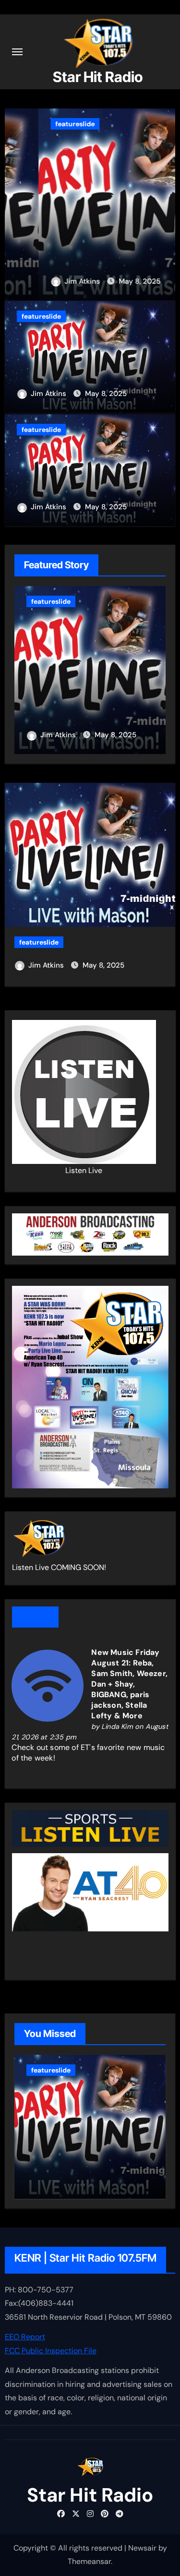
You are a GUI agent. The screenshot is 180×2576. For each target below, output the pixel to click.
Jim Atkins (49, 281)
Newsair (142, 2548)
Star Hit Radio (98, 77)
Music (35, 1617)
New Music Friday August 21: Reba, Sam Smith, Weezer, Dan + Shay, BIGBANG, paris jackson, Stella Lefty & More (129, 1684)
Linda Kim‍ (117, 1726)
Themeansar (89, 2561)
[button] (162, 202)
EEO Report (25, 2337)
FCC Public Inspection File (51, 2351)
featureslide (41, 124)
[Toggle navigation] (17, 52)
